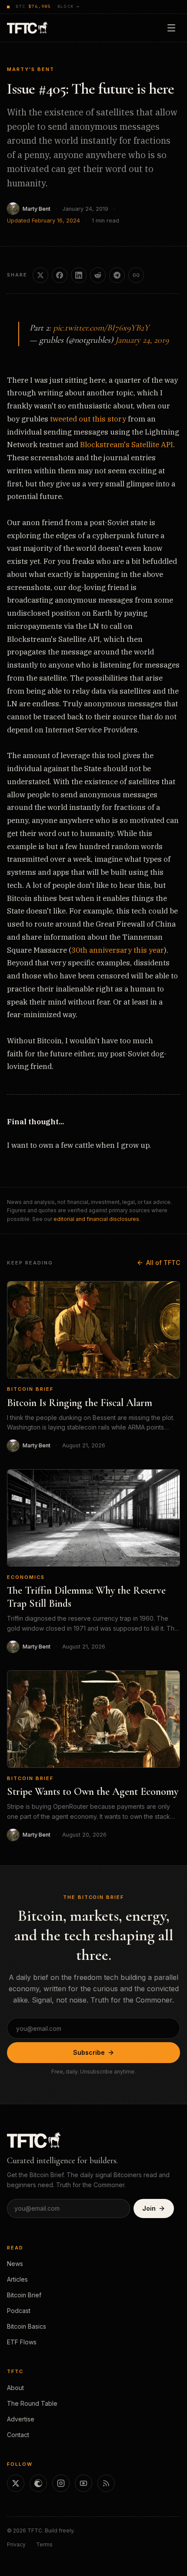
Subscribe (89, 2052)
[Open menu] (171, 28)
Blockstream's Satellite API (127, 445)
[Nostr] (38, 2483)
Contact (18, 2435)
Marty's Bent (31, 69)
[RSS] (106, 2483)
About (15, 2388)
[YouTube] (83, 2483)
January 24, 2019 (142, 340)
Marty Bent (37, 209)
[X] (16, 2483)
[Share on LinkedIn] (79, 275)
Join (149, 2208)
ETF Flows (22, 2342)
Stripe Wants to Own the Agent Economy (93, 1792)
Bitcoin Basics (27, 2326)
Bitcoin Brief (30, 1389)
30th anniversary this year (118, 950)
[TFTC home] (27, 28)
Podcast (19, 2311)
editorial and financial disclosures (96, 1219)
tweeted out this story (88, 419)
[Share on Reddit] (98, 275)
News (15, 2264)
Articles (17, 2279)
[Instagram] (61, 2483)
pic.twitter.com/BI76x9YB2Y (101, 328)
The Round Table (32, 2403)
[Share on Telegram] (117, 275)
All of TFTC (163, 1263)
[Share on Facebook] (60, 275)
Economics (26, 1577)
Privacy (16, 2544)
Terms (44, 2544)
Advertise (21, 2419)
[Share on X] (40, 275)
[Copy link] (136, 275)
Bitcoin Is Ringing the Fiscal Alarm (80, 1403)
